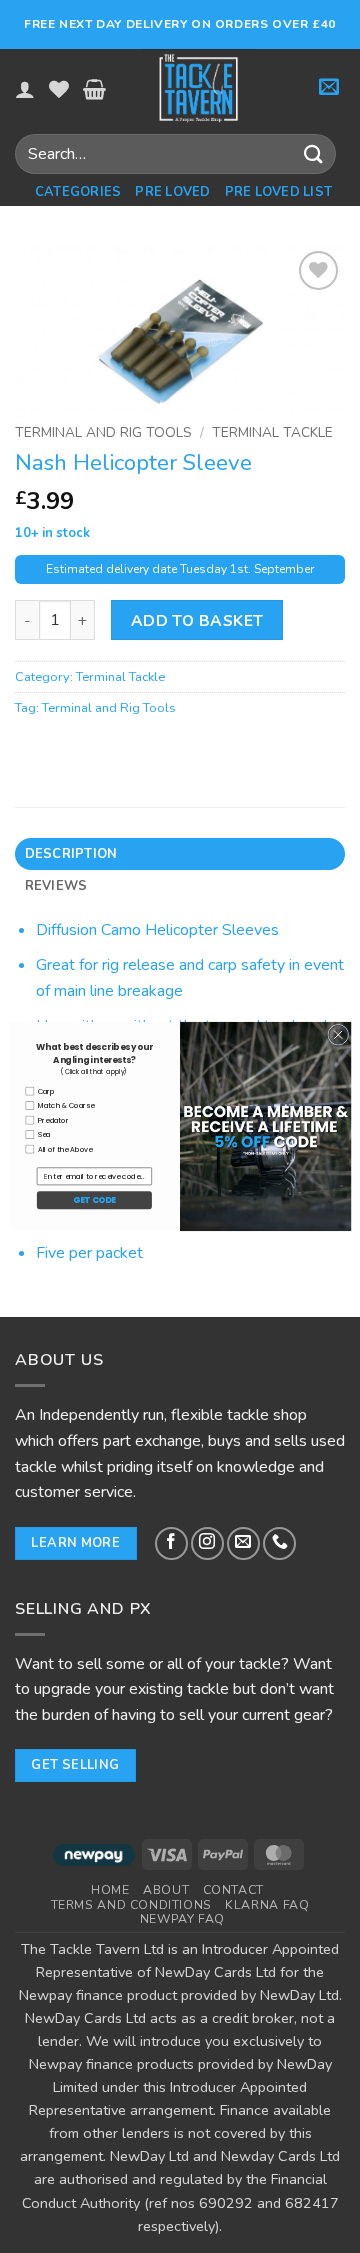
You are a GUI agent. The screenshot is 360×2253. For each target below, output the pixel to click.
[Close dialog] (338, 1034)
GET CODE (94, 1200)
